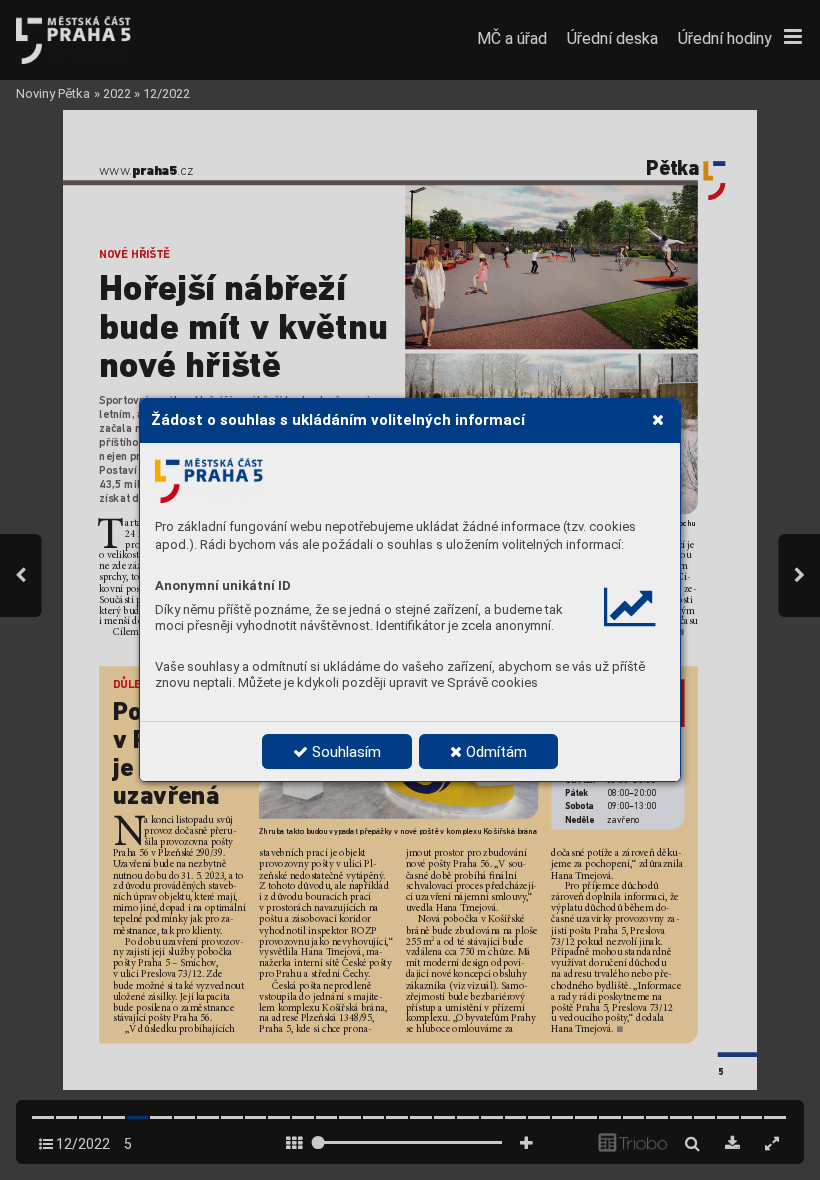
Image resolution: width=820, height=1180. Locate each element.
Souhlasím (344, 752)
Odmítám (494, 752)
